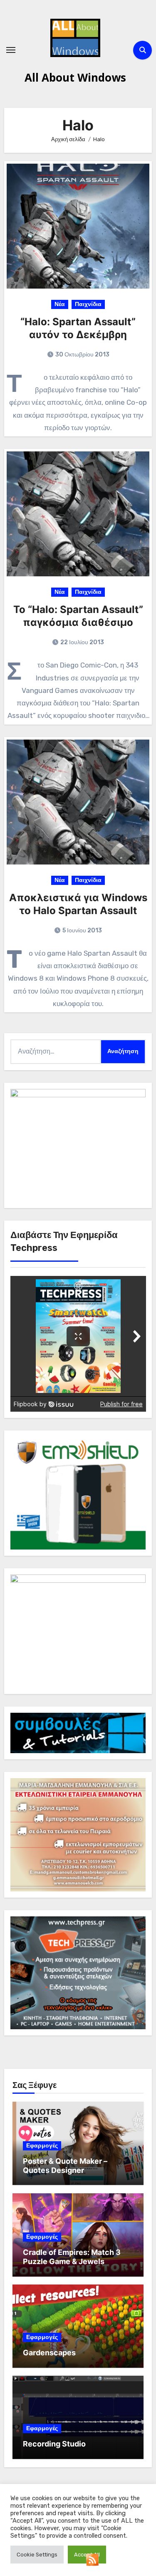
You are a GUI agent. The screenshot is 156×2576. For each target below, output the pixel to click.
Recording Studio (54, 2444)
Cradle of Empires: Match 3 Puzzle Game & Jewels (72, 2257)
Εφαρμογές (42, 2146)
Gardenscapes (49, 2353)
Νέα (60, 304)
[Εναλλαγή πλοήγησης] (11, 50)
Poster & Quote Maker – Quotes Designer (65, 2166)
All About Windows (75, 77)
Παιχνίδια (88, 304)
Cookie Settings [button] (37, 2555)
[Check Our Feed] (92, 2559)
